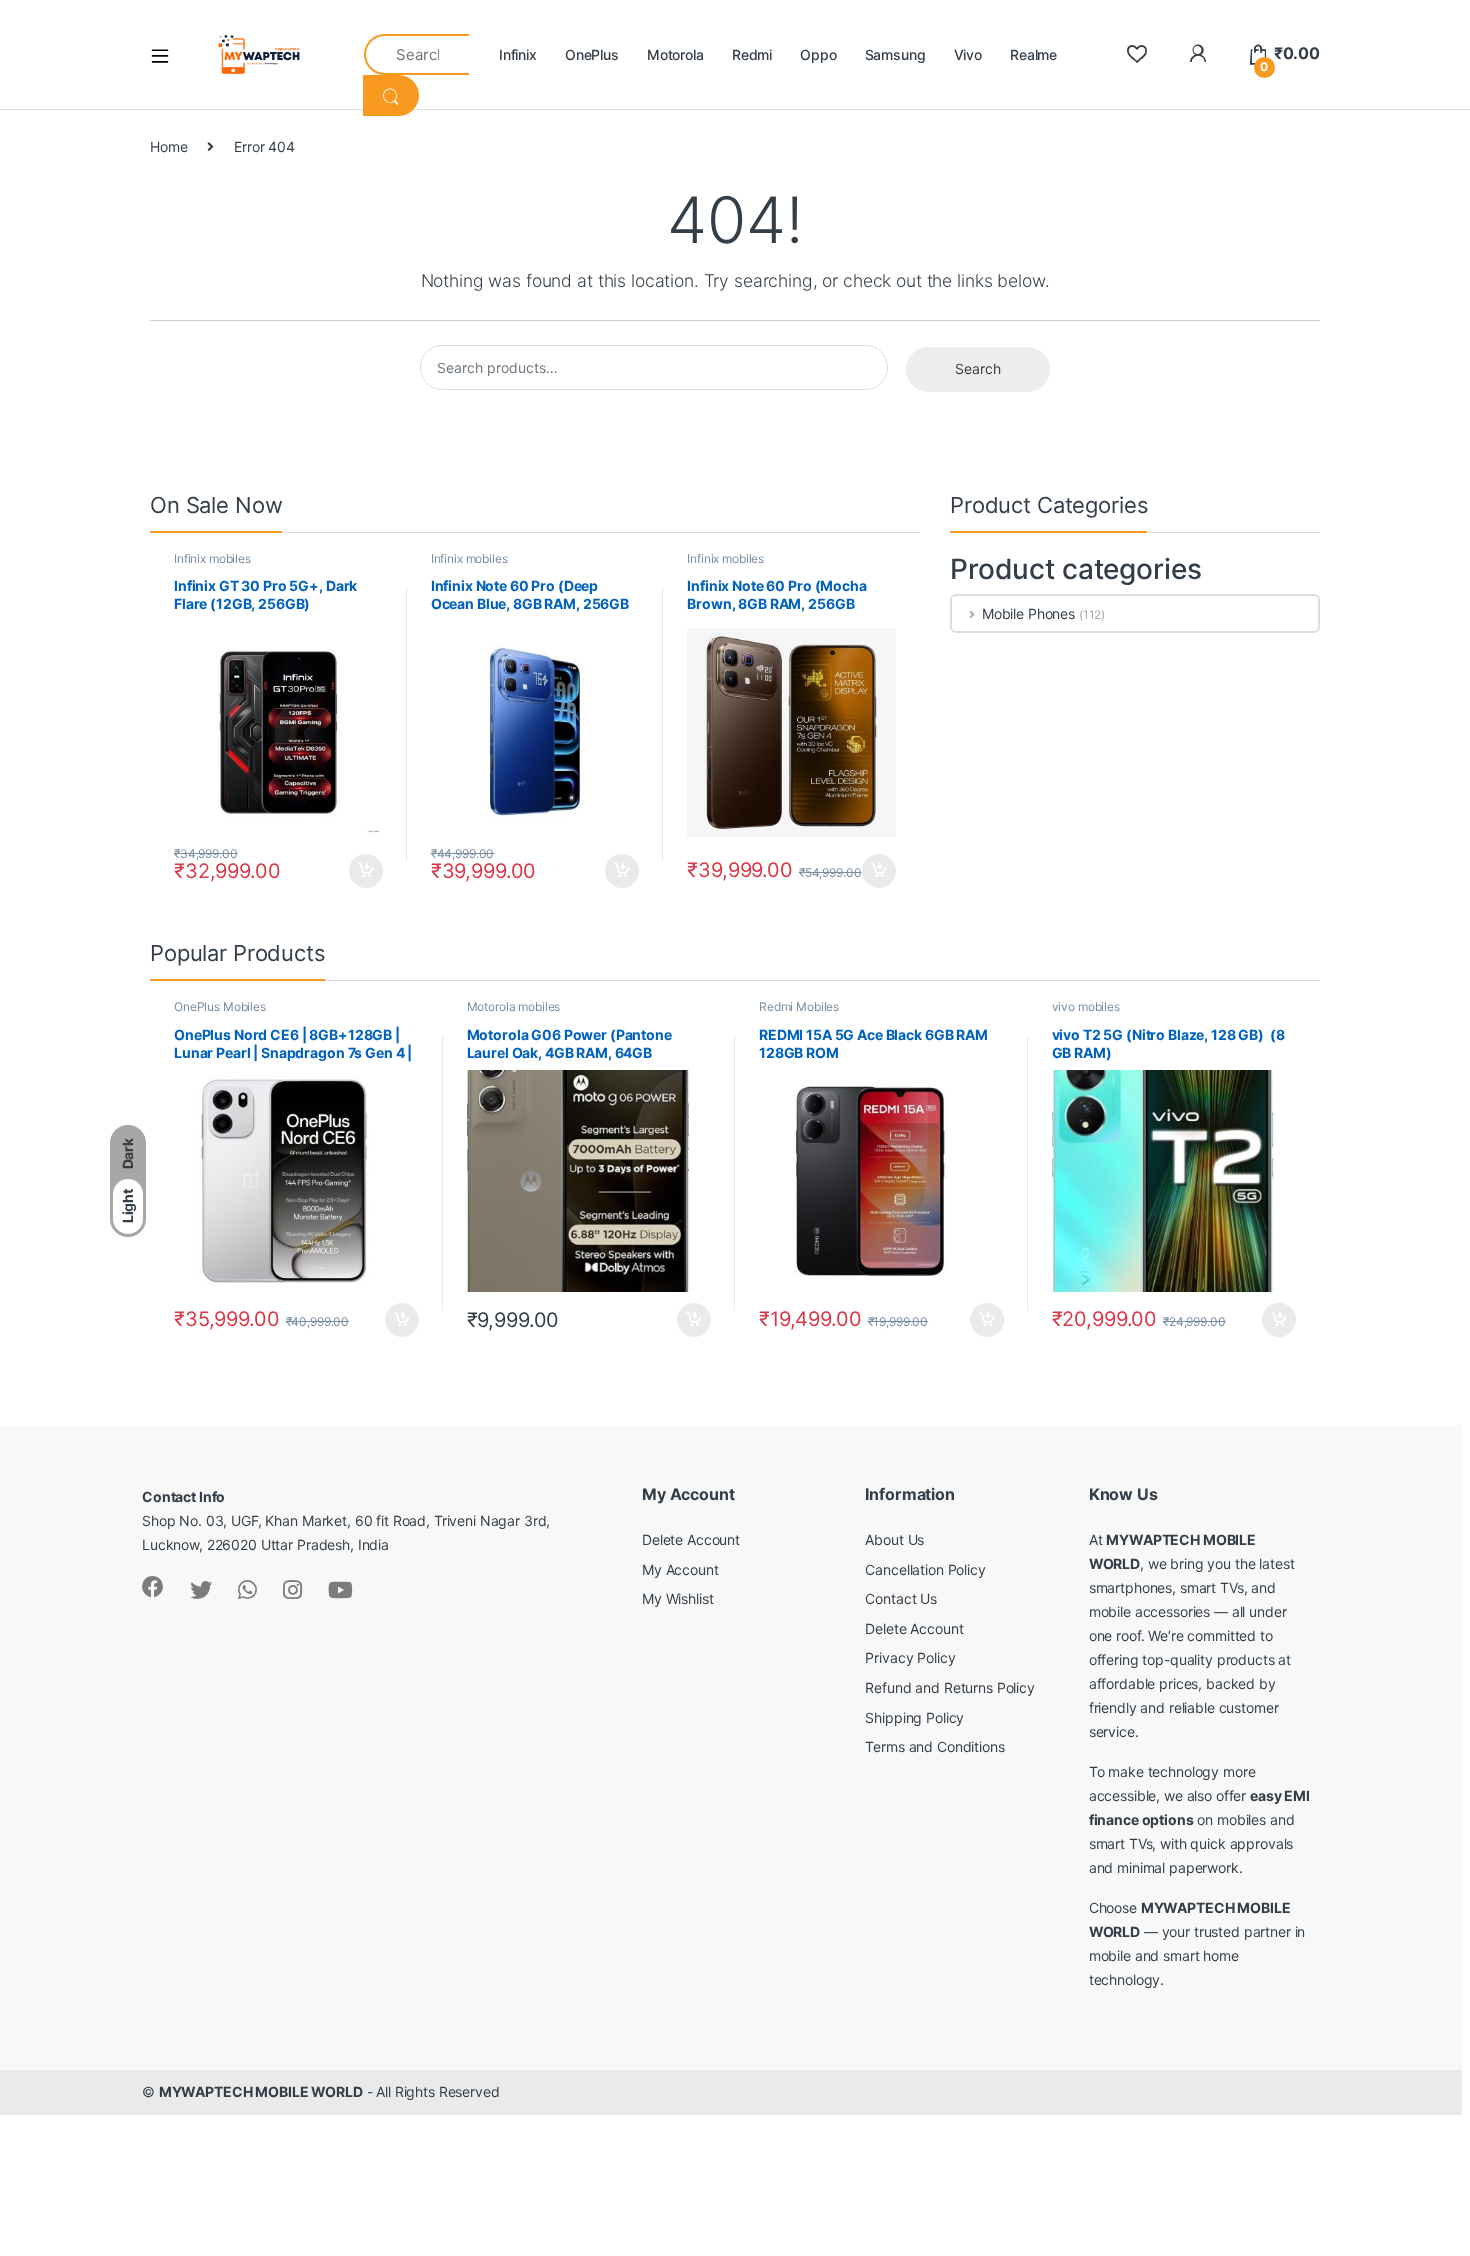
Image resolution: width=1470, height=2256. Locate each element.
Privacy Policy (910, 1657)
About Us (894, 1539)
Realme (1033, 54)
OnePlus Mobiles (220, 1006)
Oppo (818, 54)
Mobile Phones (1028, 613)
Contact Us (901, 1598)
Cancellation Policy (925, 1569)
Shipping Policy (914, 1717)
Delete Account (691, 1539)
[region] (260, 2111)
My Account (680, 1569)
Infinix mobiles (212, 558)
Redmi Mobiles (799, 1006)
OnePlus (592, 54)
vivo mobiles (1086, 1006)
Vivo (968, 54)
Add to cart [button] (366, 871)
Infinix (518, 54)
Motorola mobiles (514, 1006)
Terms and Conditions (934, 1746)
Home (168, 146)
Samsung (895, 54)
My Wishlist (677, 1598)
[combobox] (416, 54)
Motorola (675, 54)
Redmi (752, 54)
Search (978, 368)
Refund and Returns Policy (950, 1687)
